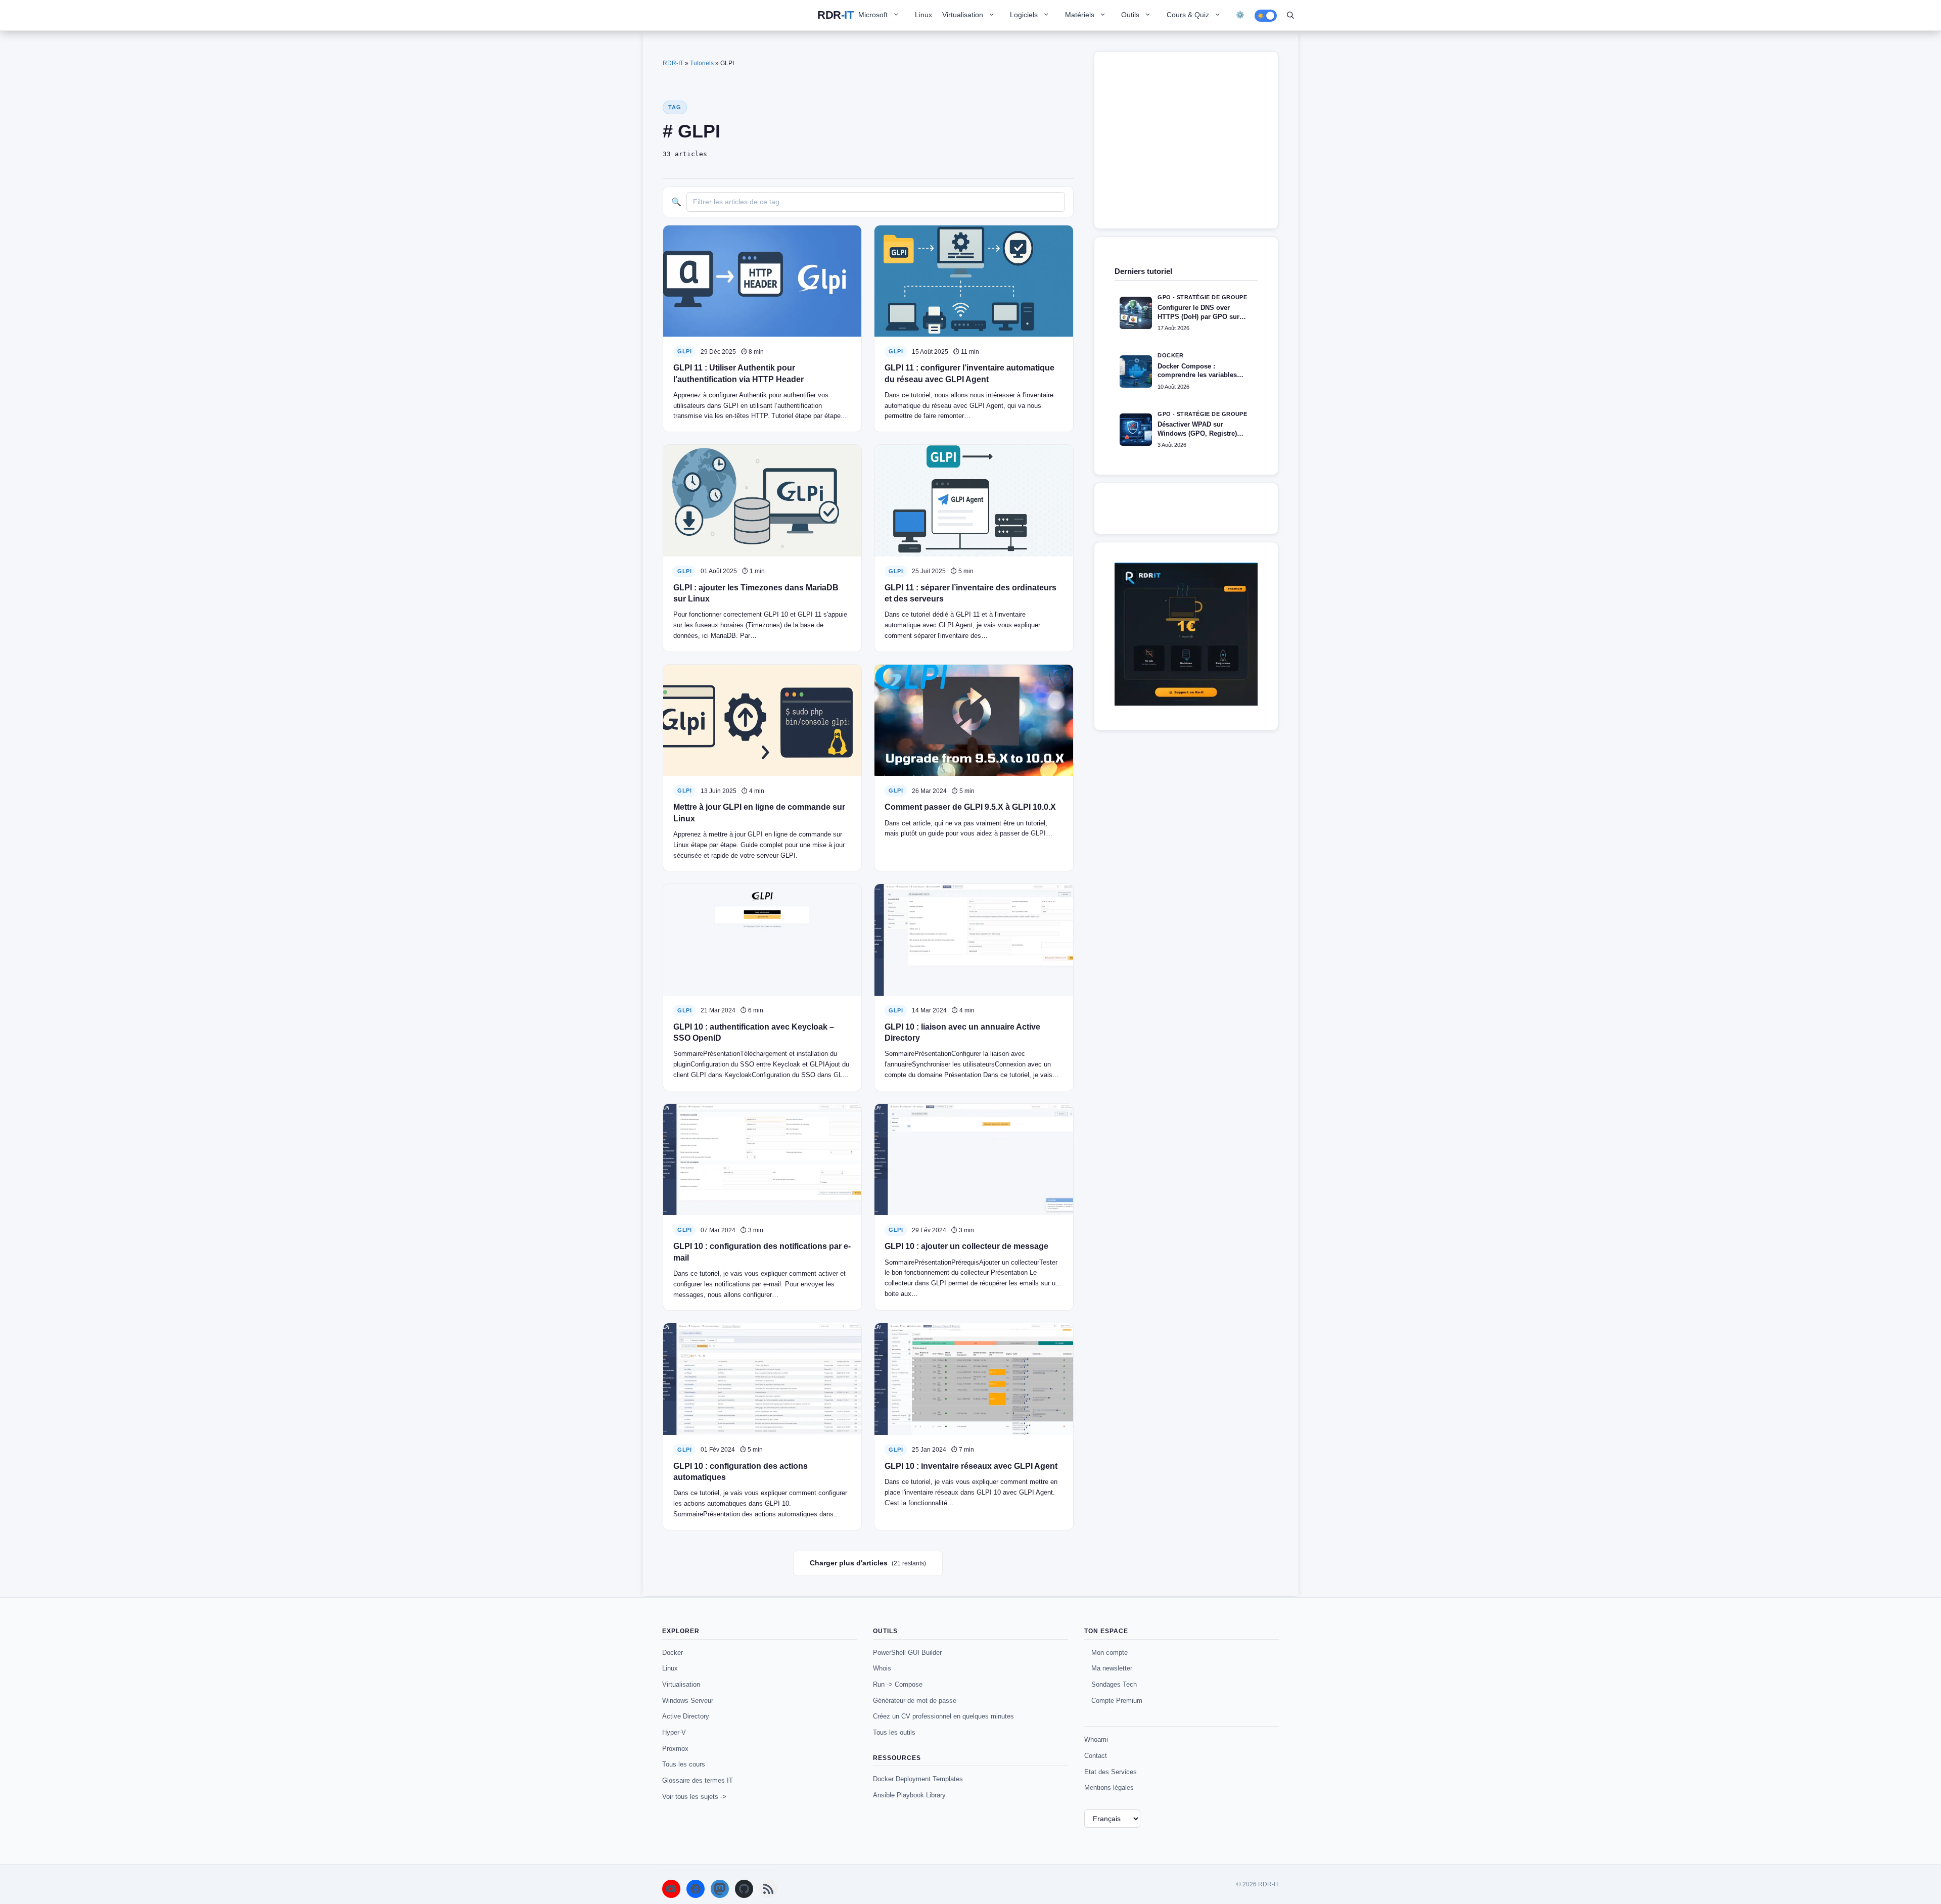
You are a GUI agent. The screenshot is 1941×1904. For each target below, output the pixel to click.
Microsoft (873, 15)
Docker (673, 1653)
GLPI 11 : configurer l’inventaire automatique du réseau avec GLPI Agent (969, 373)
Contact (1096, 1756)
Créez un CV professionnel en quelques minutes (943, 1716)
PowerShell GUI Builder (907, 1653)
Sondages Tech (1114, 1684)
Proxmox (675, 1749)
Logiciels (1024, 15)
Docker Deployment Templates (918, 1779)
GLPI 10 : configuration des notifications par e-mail (762, 1252)
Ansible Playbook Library (909, 1795)
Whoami (1096, 1739)
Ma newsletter (1112, 1668)
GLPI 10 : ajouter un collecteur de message (966, 1246)
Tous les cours (684, 1764)
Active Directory (686, 1716)
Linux (923, 15)
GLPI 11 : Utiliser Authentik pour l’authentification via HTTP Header (738, 373)
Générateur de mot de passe (915, 1701)
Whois (882, 1668)
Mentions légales (1109, 1787)
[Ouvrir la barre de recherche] (1290, 15)
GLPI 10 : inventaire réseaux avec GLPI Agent (971, 1466)
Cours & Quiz (1188, 15)
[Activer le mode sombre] (1266, 16)
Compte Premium (1117, 1701)
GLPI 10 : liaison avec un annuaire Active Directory (962, 1032)
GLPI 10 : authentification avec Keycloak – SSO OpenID (754, 1032)
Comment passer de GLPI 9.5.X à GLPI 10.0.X (970, 807)
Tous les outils (894, 1732)
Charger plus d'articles (868, 1563)
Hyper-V (674, 1732)
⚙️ (1240, 15)
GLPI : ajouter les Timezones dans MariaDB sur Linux (756, 593)
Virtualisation (963, 15)
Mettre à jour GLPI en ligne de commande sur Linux (759, 812)
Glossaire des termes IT (698, 1780)
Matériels (1080, 15)
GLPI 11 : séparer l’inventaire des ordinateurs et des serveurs (970, 593)
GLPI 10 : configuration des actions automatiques (741, 1472)
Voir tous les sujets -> (694, 1797)
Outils (1130, 15)
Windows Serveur (688, 1701)
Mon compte (1110, 1653)
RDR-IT (835, 15)
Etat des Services (1111, 1772)
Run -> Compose (898, 1684)
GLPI (684, 351)
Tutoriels (702, 63)
